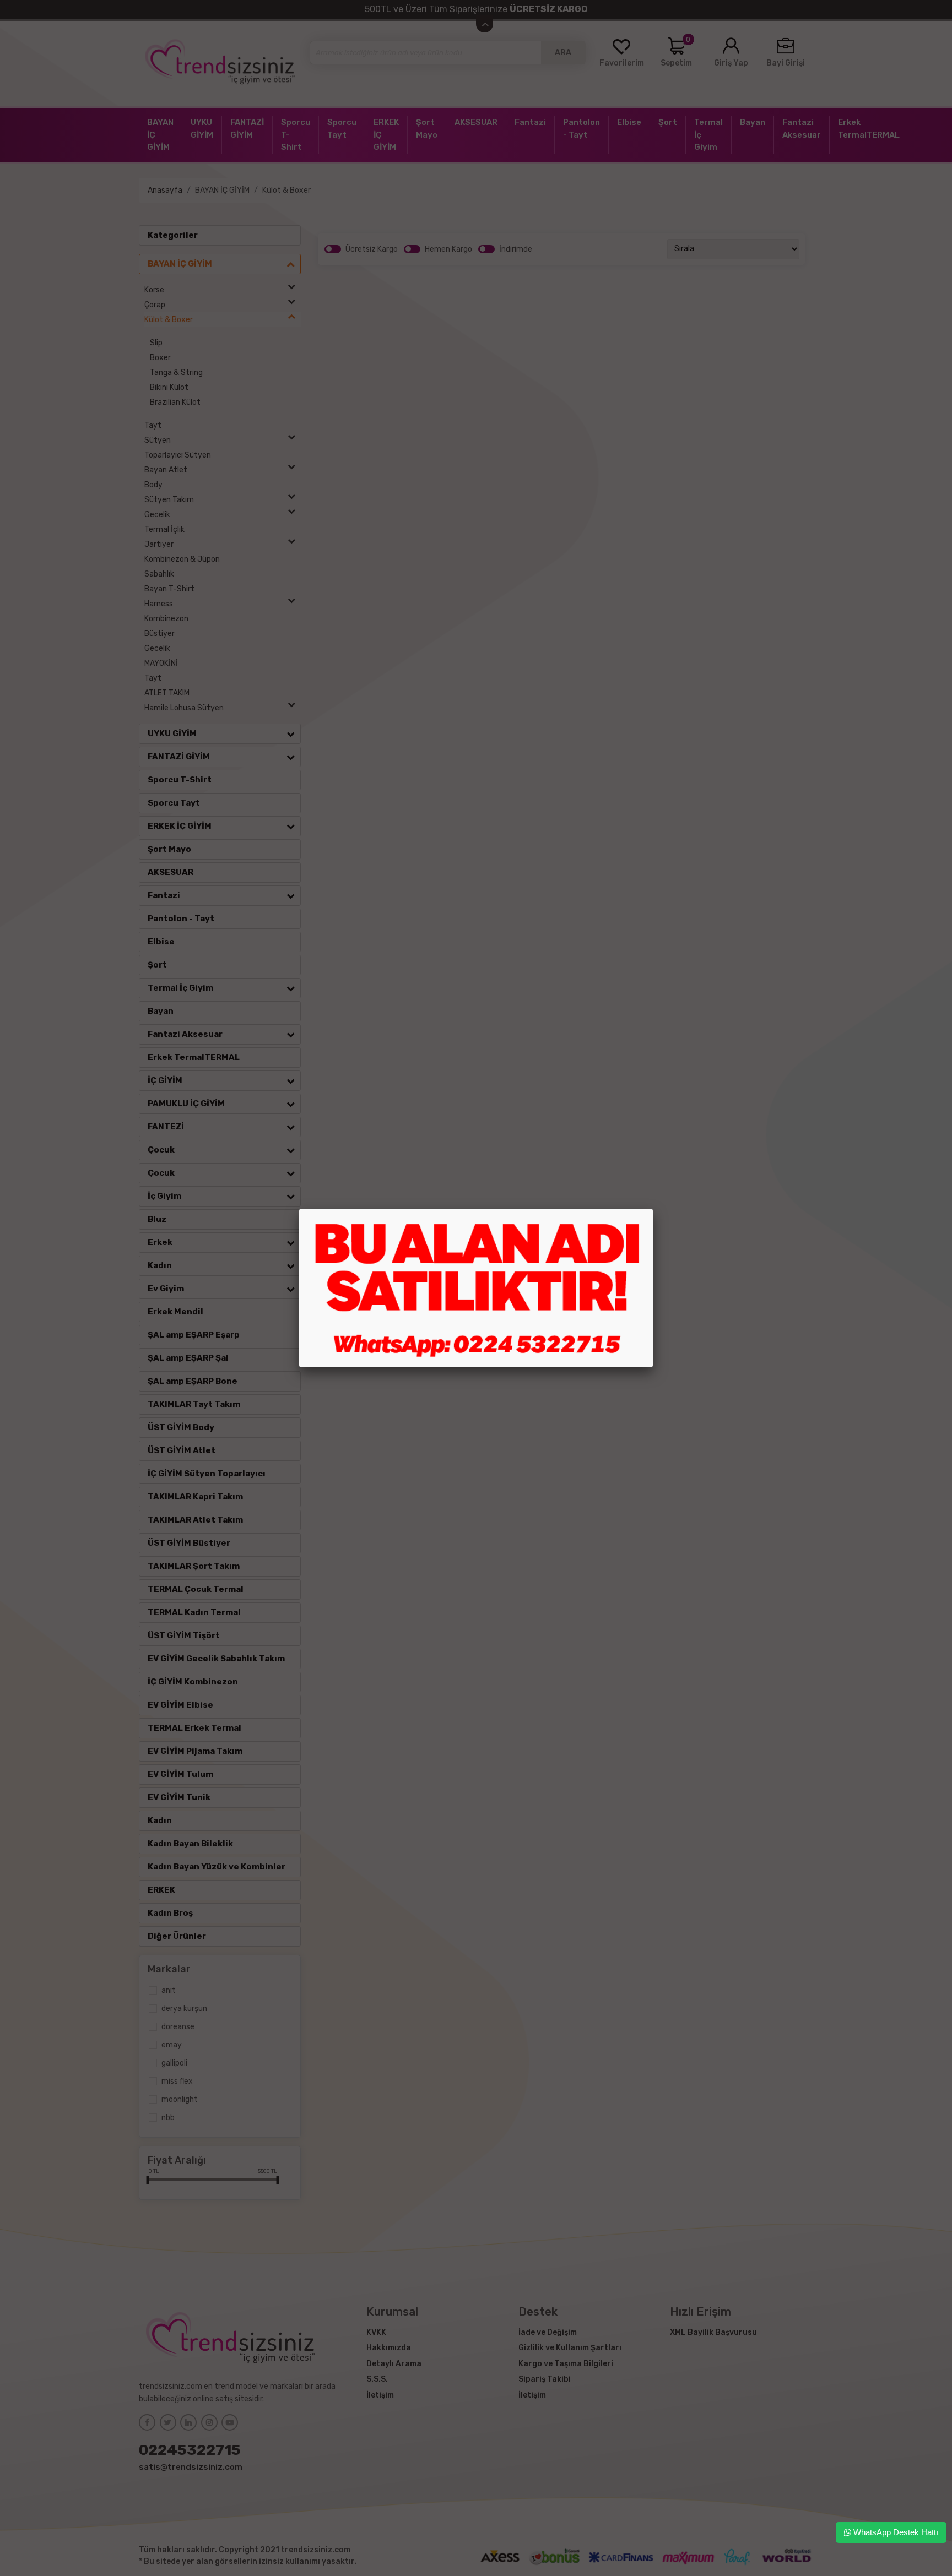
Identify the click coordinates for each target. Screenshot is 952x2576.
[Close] (653, 1209)
